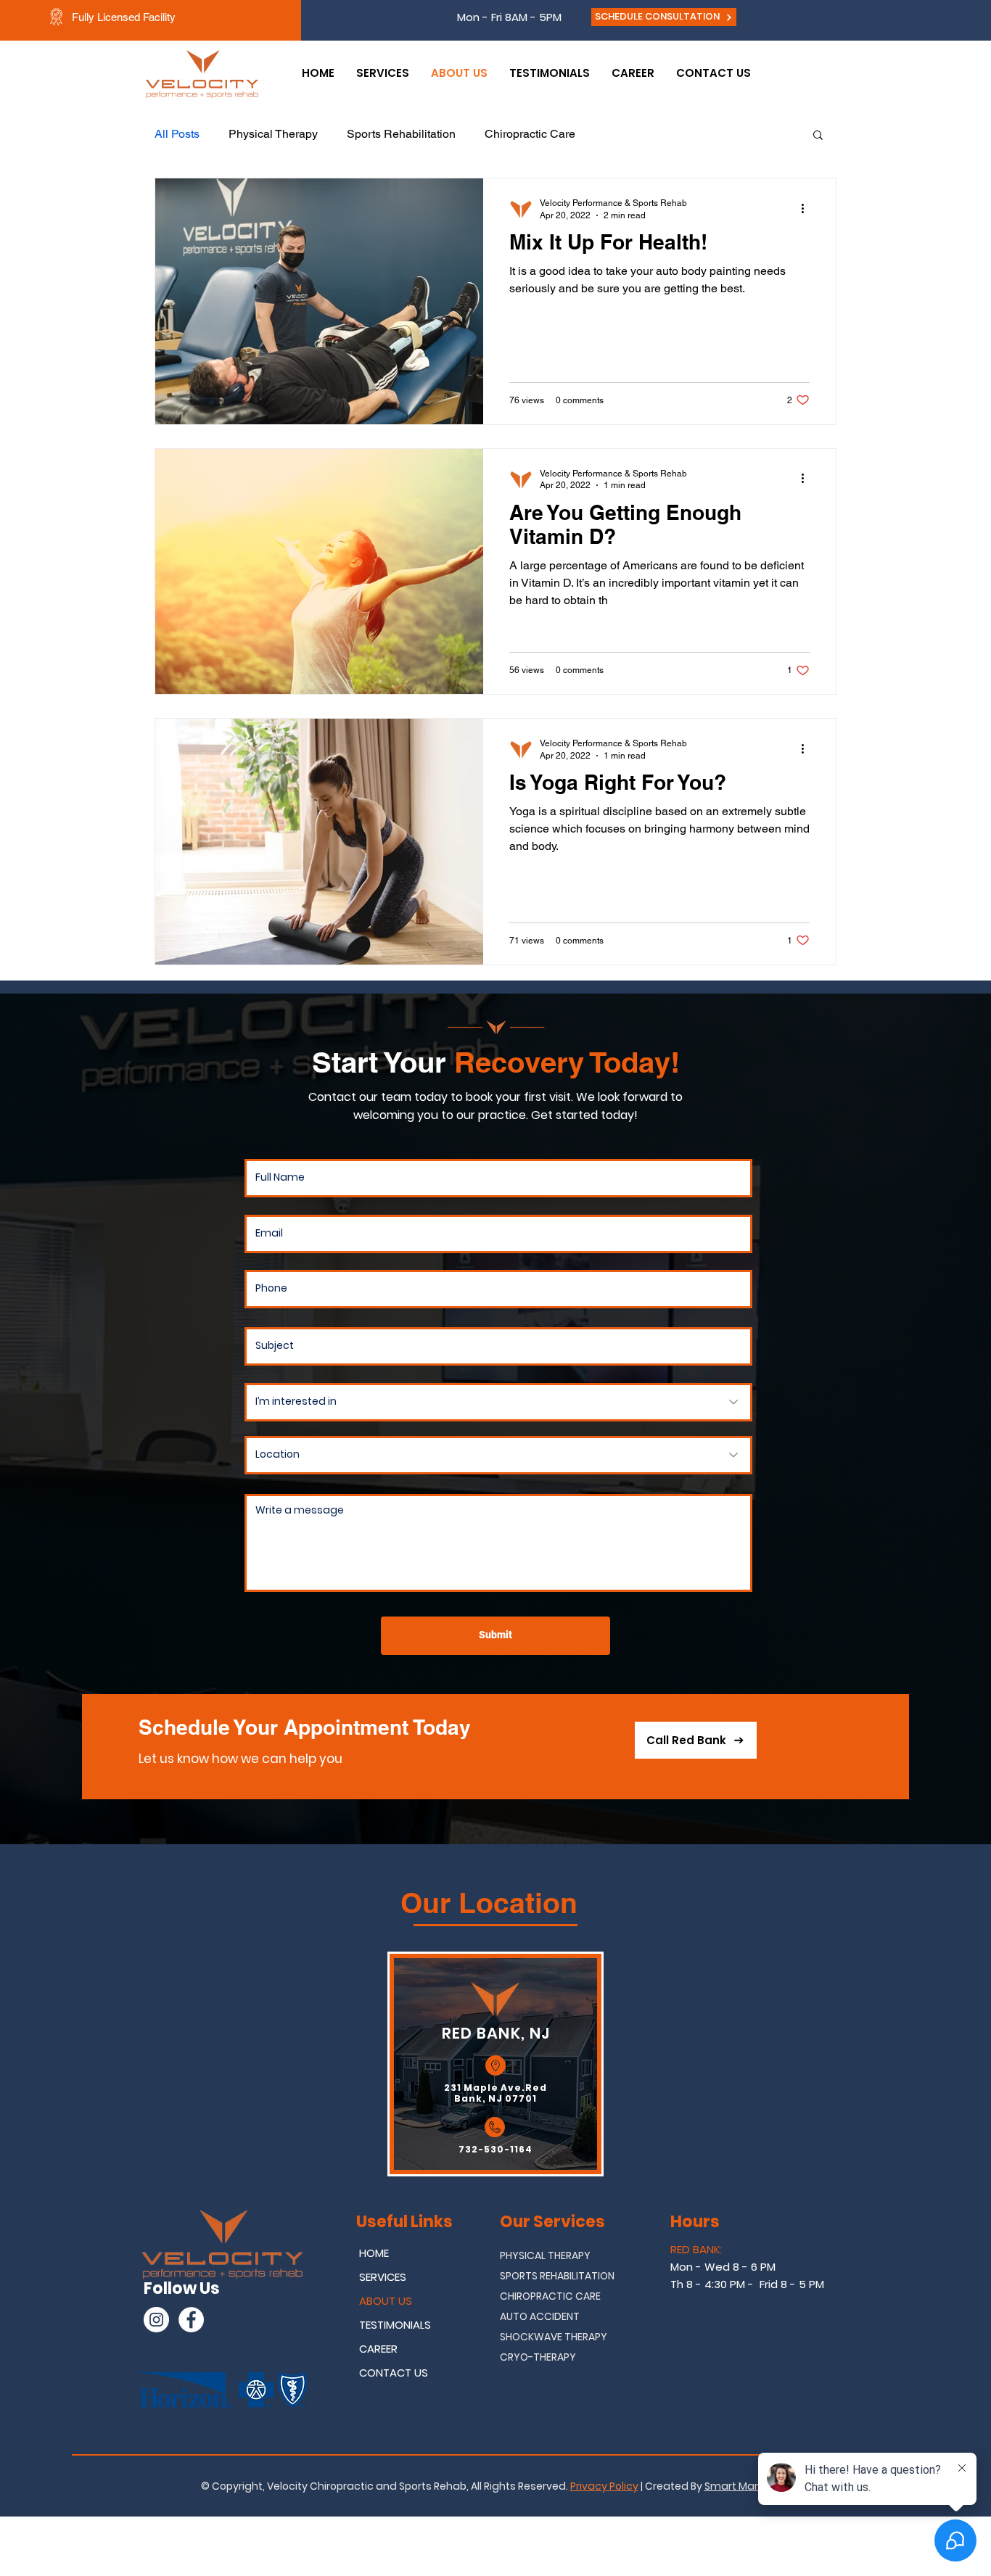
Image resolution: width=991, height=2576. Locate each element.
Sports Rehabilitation (401, 134)
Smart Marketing (747, 2486)
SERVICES (383, 2277)
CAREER (378, 2349)
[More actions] (807, 208)
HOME (374, 2253)
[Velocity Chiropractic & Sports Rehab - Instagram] (156, 2320)
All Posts (177, 134)
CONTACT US (394, 2373)
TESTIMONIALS (395, 2325)
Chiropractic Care (530, 134)
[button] (818, 136)
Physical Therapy (273, 134)
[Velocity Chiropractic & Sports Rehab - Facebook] (191, 2320)
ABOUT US (386, 2301)
